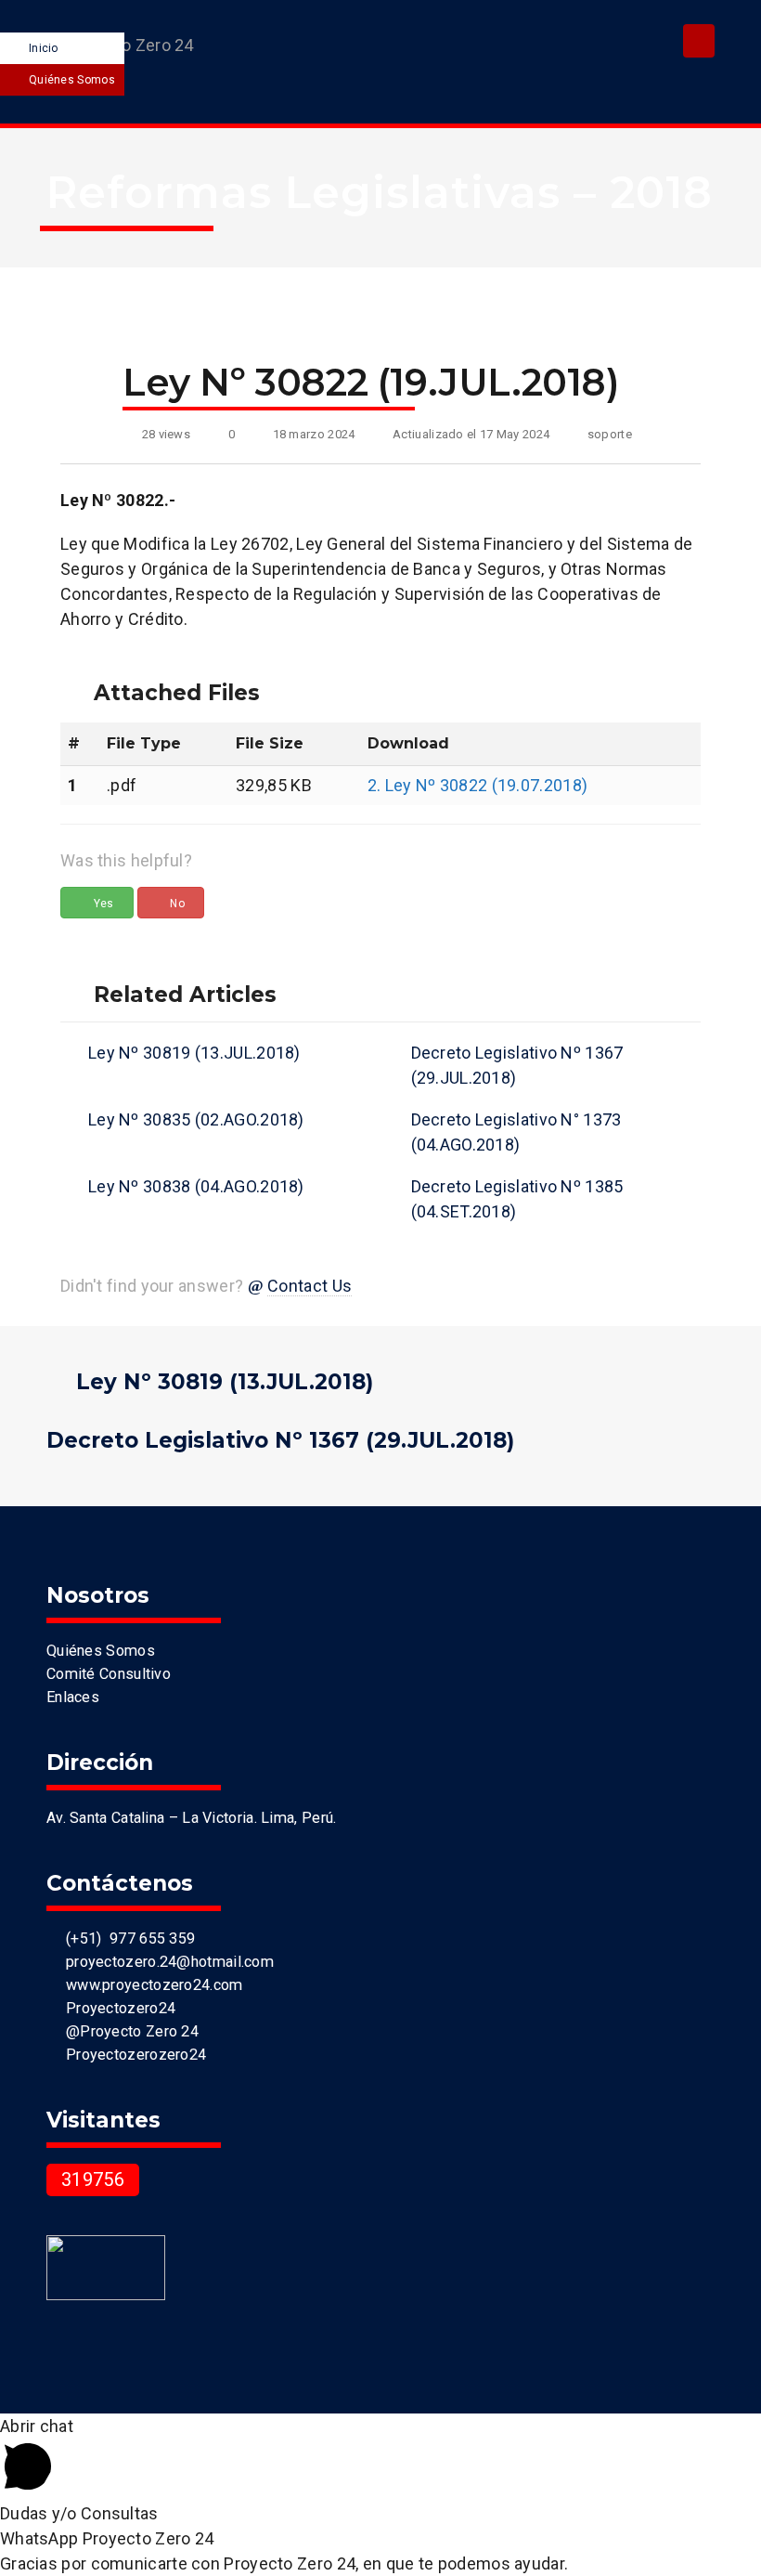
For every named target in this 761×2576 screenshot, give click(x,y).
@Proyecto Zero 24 (128, 2031)
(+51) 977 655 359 (126, 1939)
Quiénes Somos (72, 80)
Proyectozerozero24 (132, 2055)
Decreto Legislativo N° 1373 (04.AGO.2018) (516, 1132)
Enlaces (73, 1697)
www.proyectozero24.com (150, 1985)
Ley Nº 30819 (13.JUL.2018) (194, 1053)
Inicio (44, 48)
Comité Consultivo (109, 1674)
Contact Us (310, 1286)
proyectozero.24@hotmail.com (166, 1962)
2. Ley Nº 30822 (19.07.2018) (477, 785)
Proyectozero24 (116, 2008)
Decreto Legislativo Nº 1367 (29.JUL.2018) (517, 1065)
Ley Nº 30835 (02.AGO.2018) (196, 1119)
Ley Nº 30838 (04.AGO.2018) (196, 1186)
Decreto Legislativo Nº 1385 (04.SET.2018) (517, 1199)
